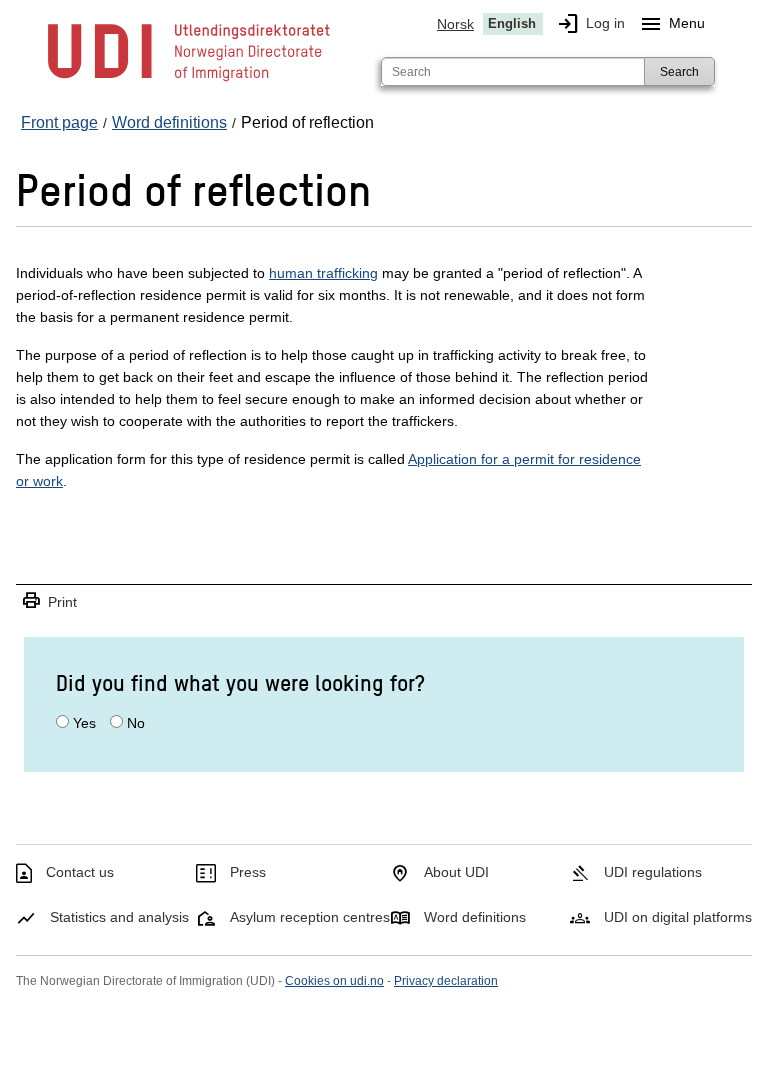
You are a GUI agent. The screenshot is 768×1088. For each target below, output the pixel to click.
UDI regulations (653, 872)
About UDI (456, 872)
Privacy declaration (446, 981)
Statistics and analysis (119, 917)
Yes (84, 723)
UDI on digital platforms (678, 917)
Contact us (80, 872)
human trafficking (323, 273)
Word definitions (475, 917)
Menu (672, 24)
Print (49, 601)
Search (679, 72)
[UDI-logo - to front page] (189, 80)
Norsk (455, 24)
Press (248, 872)
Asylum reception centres (310, 917)
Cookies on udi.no (334, 981)
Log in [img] (590, 24)
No (136, 723)
